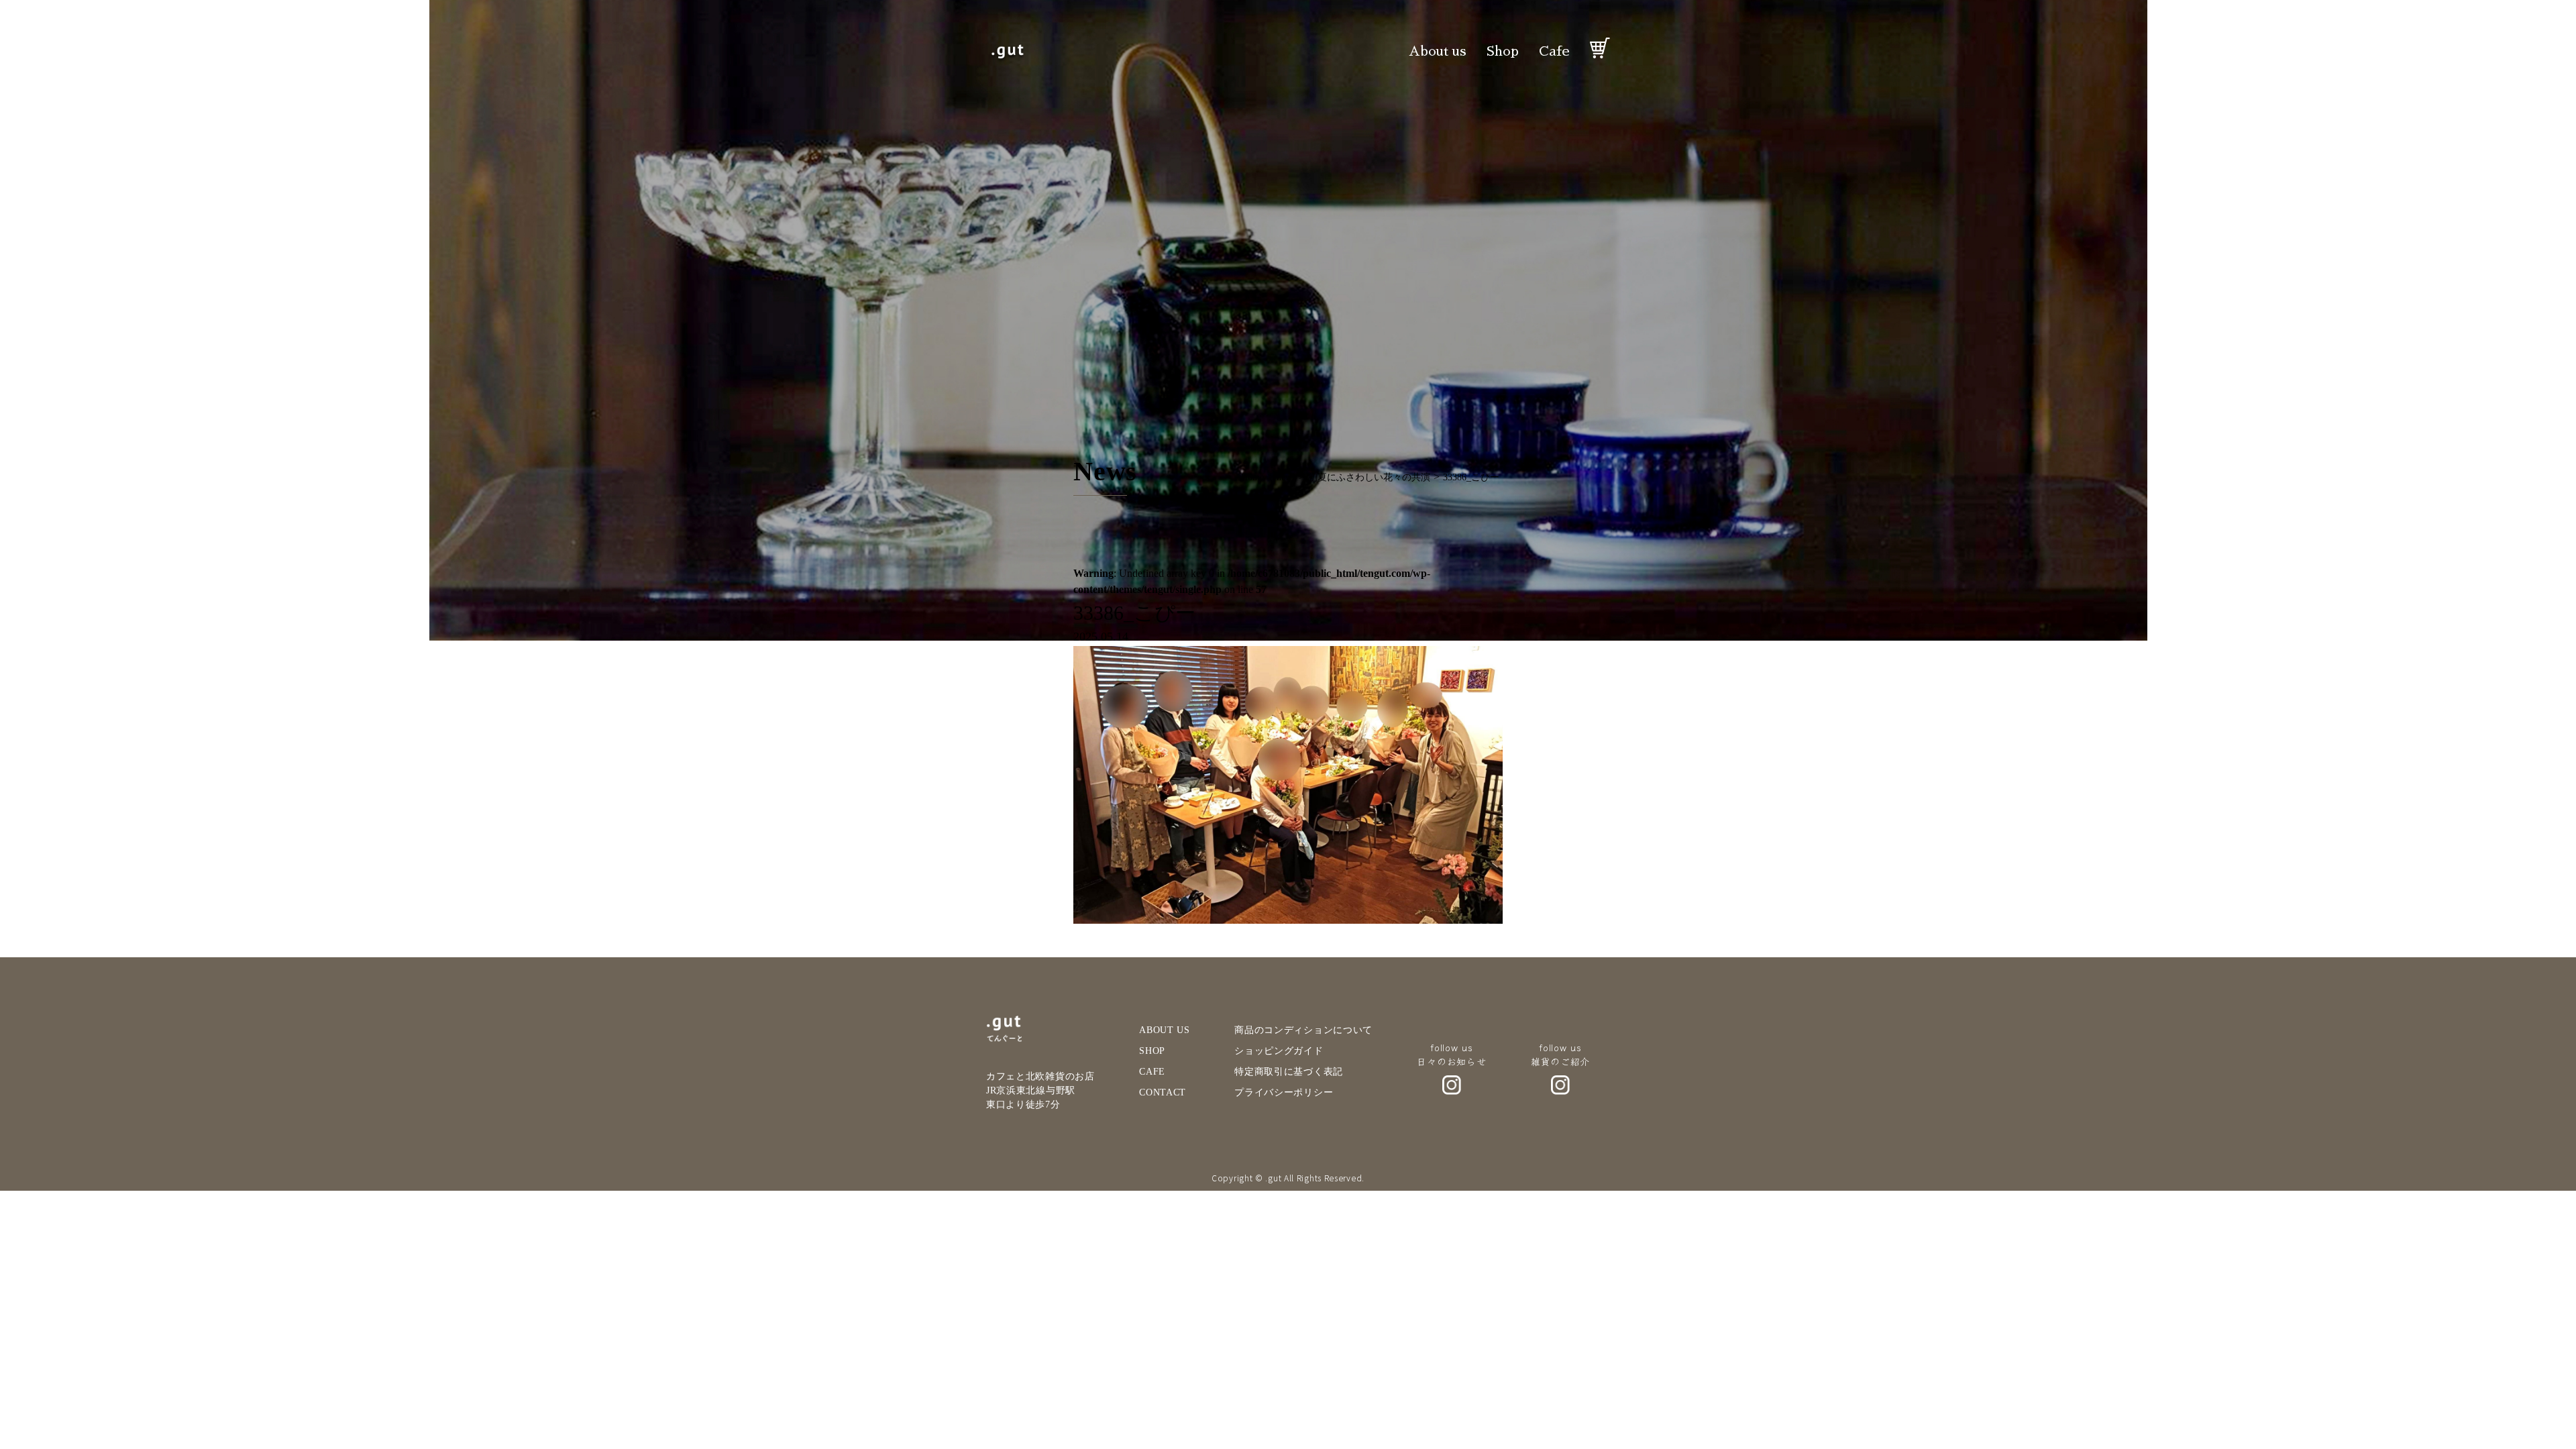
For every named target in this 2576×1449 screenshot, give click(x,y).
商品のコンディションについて (1303, 1030)
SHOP (1152, 1051)
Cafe (1554, 51)
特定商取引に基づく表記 (1289, 1072)
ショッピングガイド (1279, 1051)
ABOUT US (1165, 1030)
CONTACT (1163, 1092)
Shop (1503, 51)
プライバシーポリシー (1284, 1092)
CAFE (1152, 1072)
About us (1438, 51)
